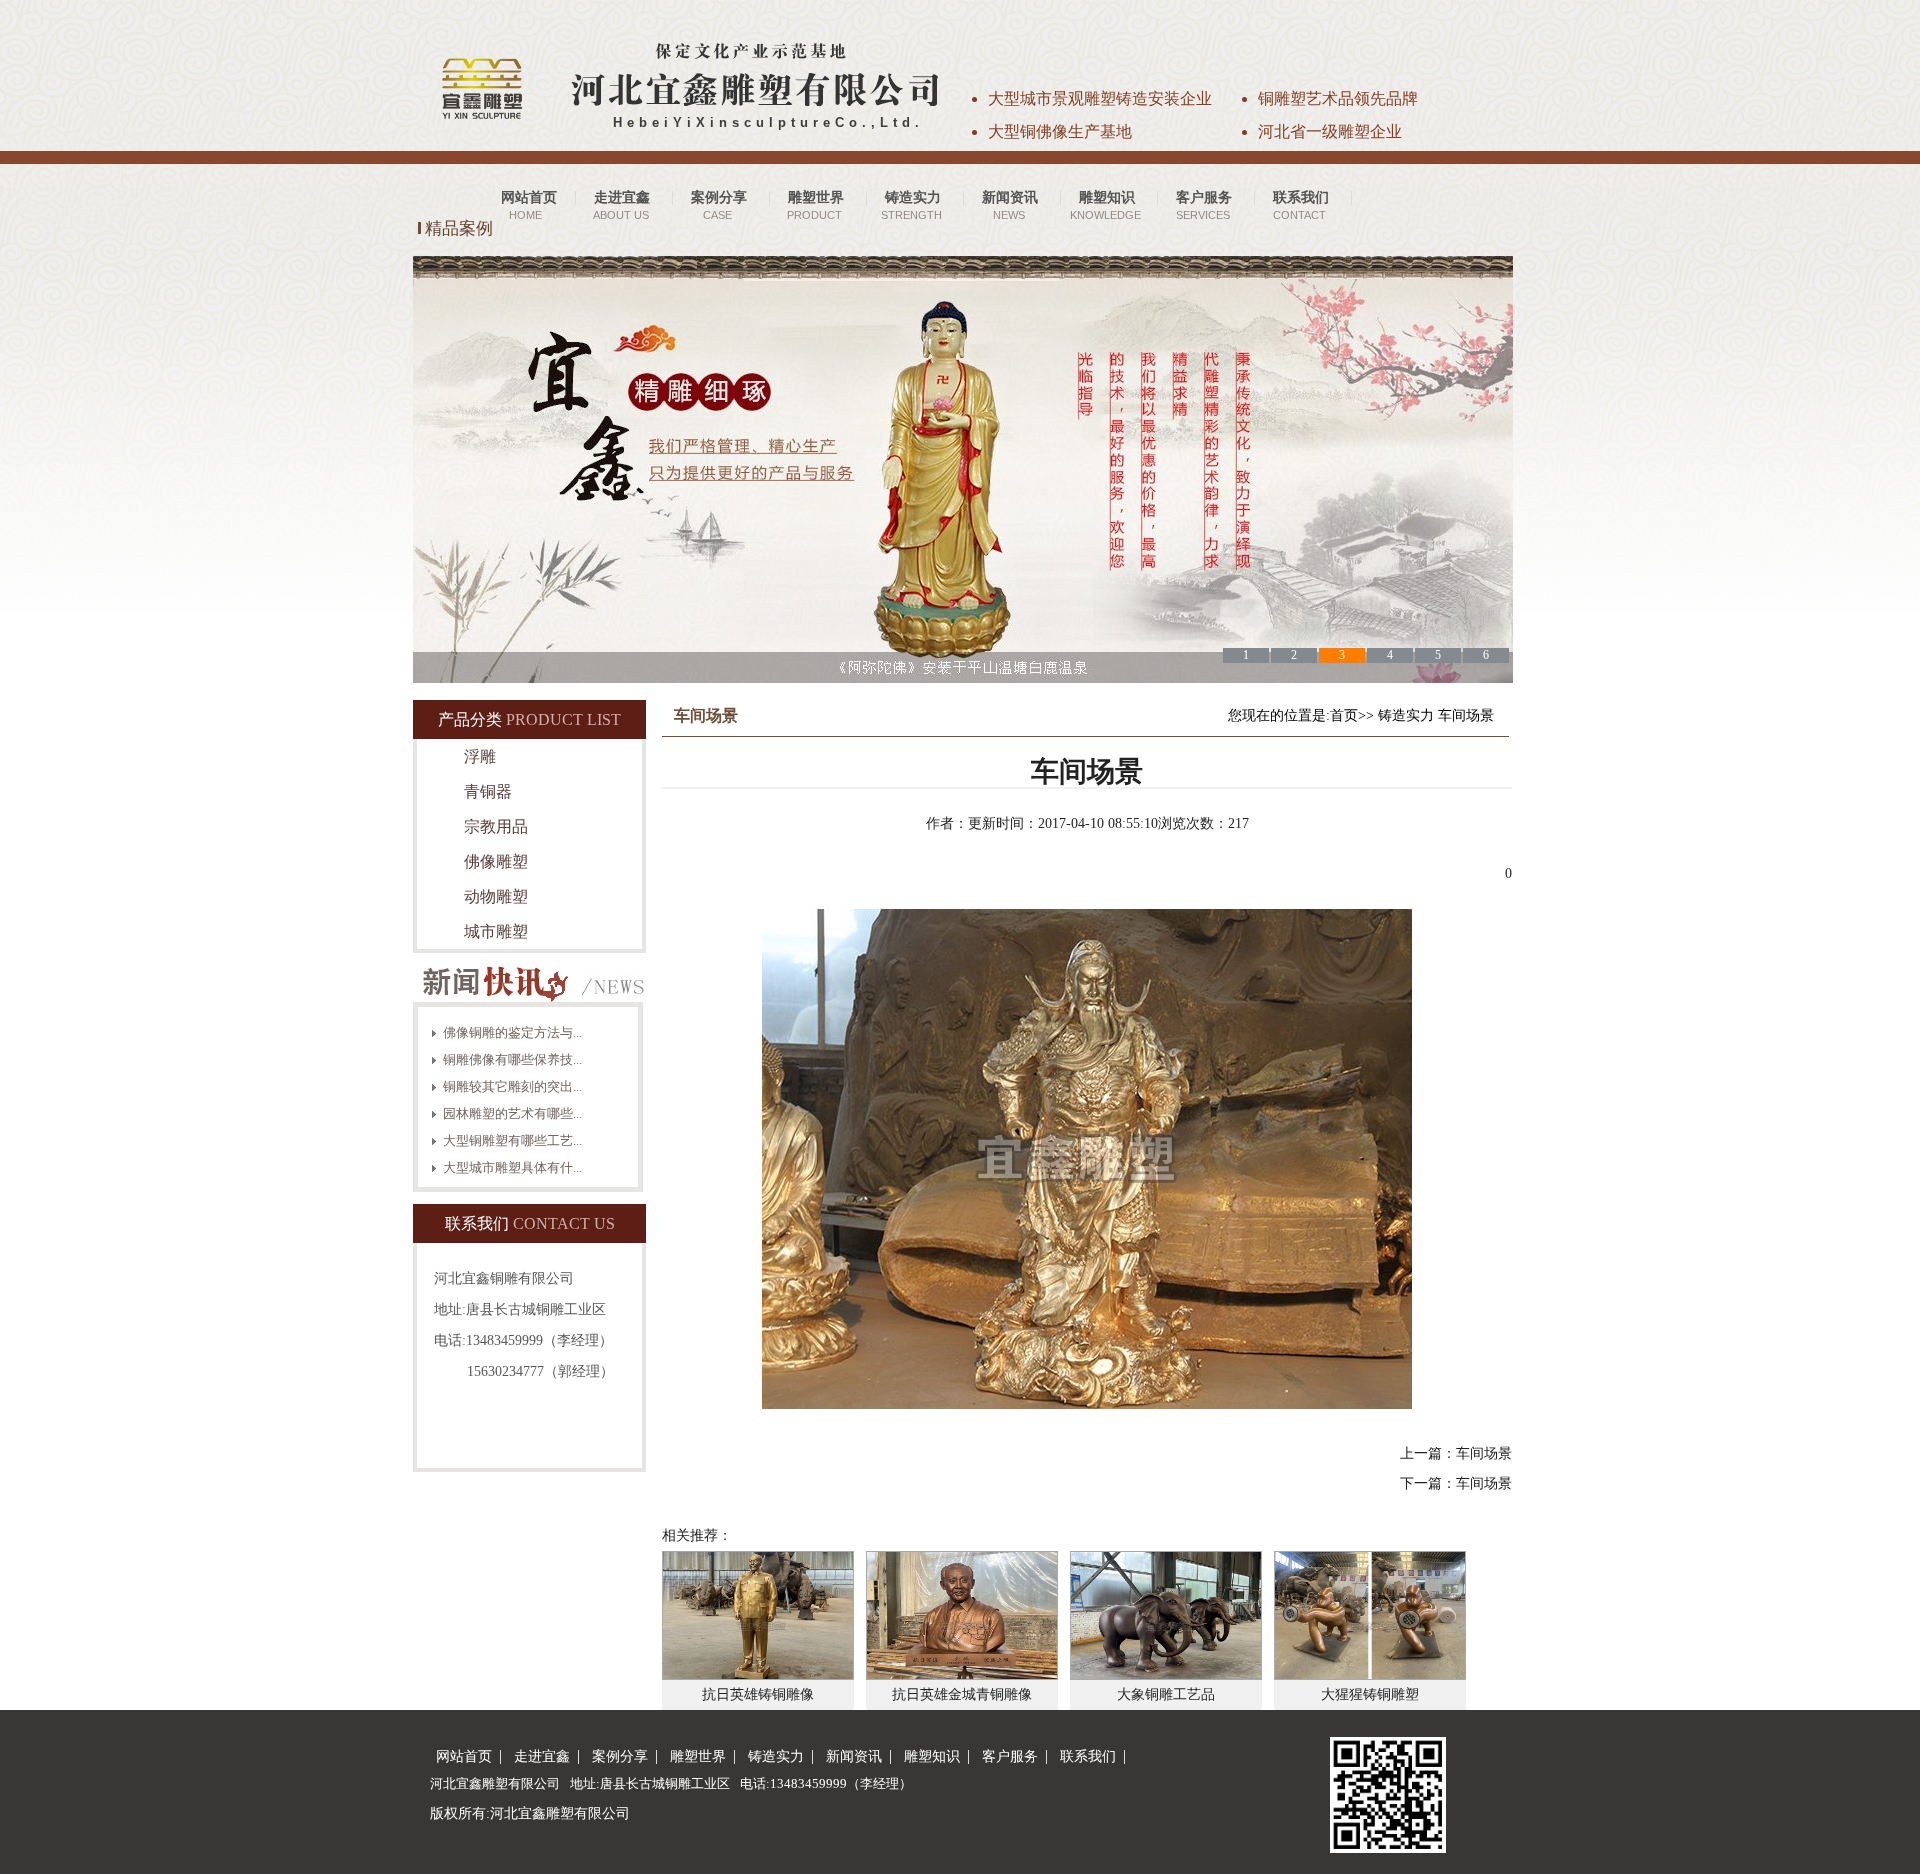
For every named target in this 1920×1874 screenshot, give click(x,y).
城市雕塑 (496, 931)
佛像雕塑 (496, 861)
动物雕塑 (496, 896)
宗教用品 (496, 826)
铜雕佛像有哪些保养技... (512, 1059)
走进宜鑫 (542, 1756)
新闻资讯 (854, 1756)
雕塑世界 (698, 1756)
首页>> (1352, 715)
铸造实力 (1406, 715)
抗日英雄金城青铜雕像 (962, 1694)
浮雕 (480, 756)
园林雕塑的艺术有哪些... (512, 1113)
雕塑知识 (932, 1756)
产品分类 (470, 719)
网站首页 (464, 1756)
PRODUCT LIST (563, 719)
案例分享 (620, 1756)
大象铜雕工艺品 (1166, 1694)
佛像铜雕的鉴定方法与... (512, 1032)
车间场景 (1466, 715)
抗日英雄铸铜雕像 (758, 1694)
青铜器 (488, 791)
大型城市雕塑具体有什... (512, 1167)
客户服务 (1010, 1756)
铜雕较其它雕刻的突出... (512, 1086)
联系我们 (1088, 1756)
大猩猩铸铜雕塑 (1370, 1694)
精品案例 (459, 228)
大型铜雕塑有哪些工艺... (512, 1140)
